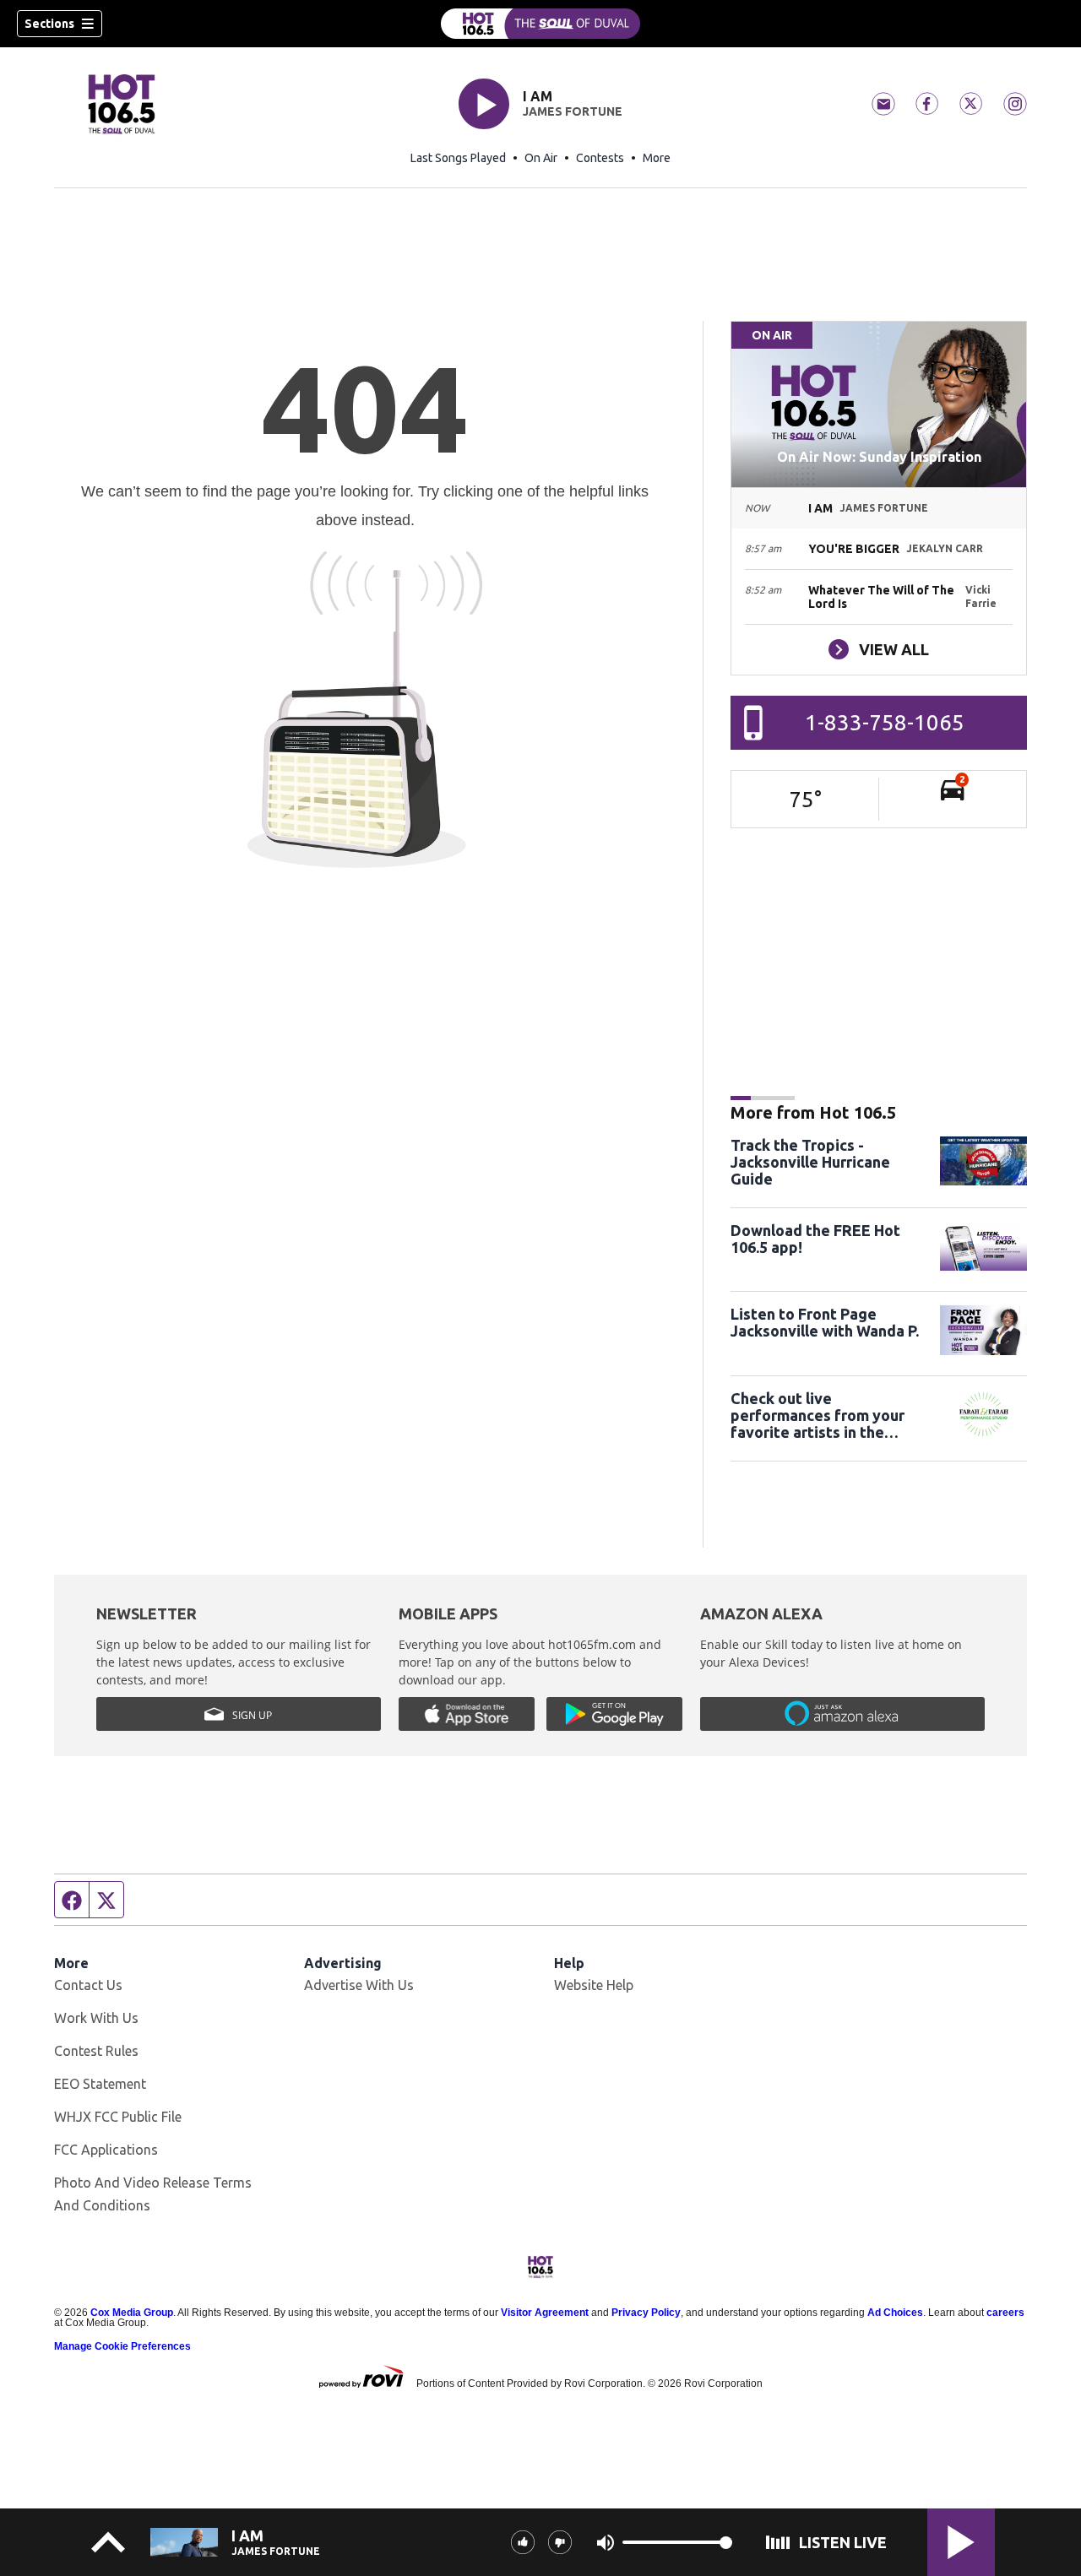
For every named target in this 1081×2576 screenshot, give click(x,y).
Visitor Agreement (545, 2313)
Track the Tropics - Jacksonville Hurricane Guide (810, 1162)
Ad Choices (895, 2313)
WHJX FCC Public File (118, 2117)
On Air (541, 158)
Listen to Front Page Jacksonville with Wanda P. (825, 1322)
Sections (49, 24)
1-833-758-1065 (885, 722)
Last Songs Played (458, 158)
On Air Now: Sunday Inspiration (879, 457)
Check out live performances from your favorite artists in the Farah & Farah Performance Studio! (828, 1415)
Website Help (594, 1985)
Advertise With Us (359, 1985)
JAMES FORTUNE (573, 111)
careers (1005, 2313)
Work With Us (96, 2018)
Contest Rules (96, 2051)
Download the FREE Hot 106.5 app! (815, 1239)
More (657, 158)
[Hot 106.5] (540, 24)
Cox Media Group (132, 2313)
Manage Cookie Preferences (122, 2346)
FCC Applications (106, 2150)
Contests (600, 158)
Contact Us (88, 1985)
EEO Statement (100, 2084)
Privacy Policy (646, 2313)
